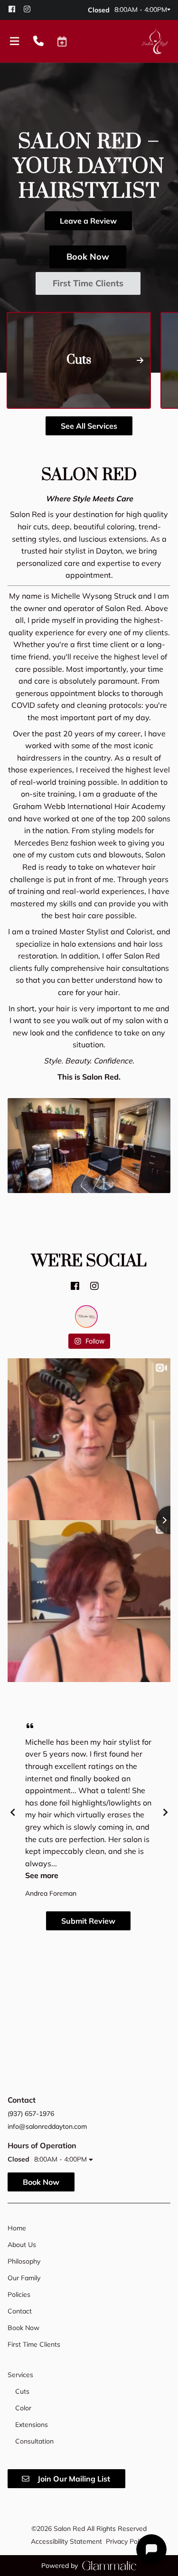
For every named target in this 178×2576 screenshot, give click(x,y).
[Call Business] (38, 42)
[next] (165, 1812)
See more (42, 1875)
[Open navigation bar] (15, 42)
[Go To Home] (155, 41)
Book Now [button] (88, 257)
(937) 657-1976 (31, 2114)
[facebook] (15, 9)
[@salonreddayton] (86, 1316)
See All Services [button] (89, 426)
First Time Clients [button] (88, 283)
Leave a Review (88, 221)
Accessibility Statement (66, 2541)
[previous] (13, 1812)
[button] (62, 41)
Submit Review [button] (88, 1921)
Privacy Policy (126, 2541)
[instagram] (30, 9)
